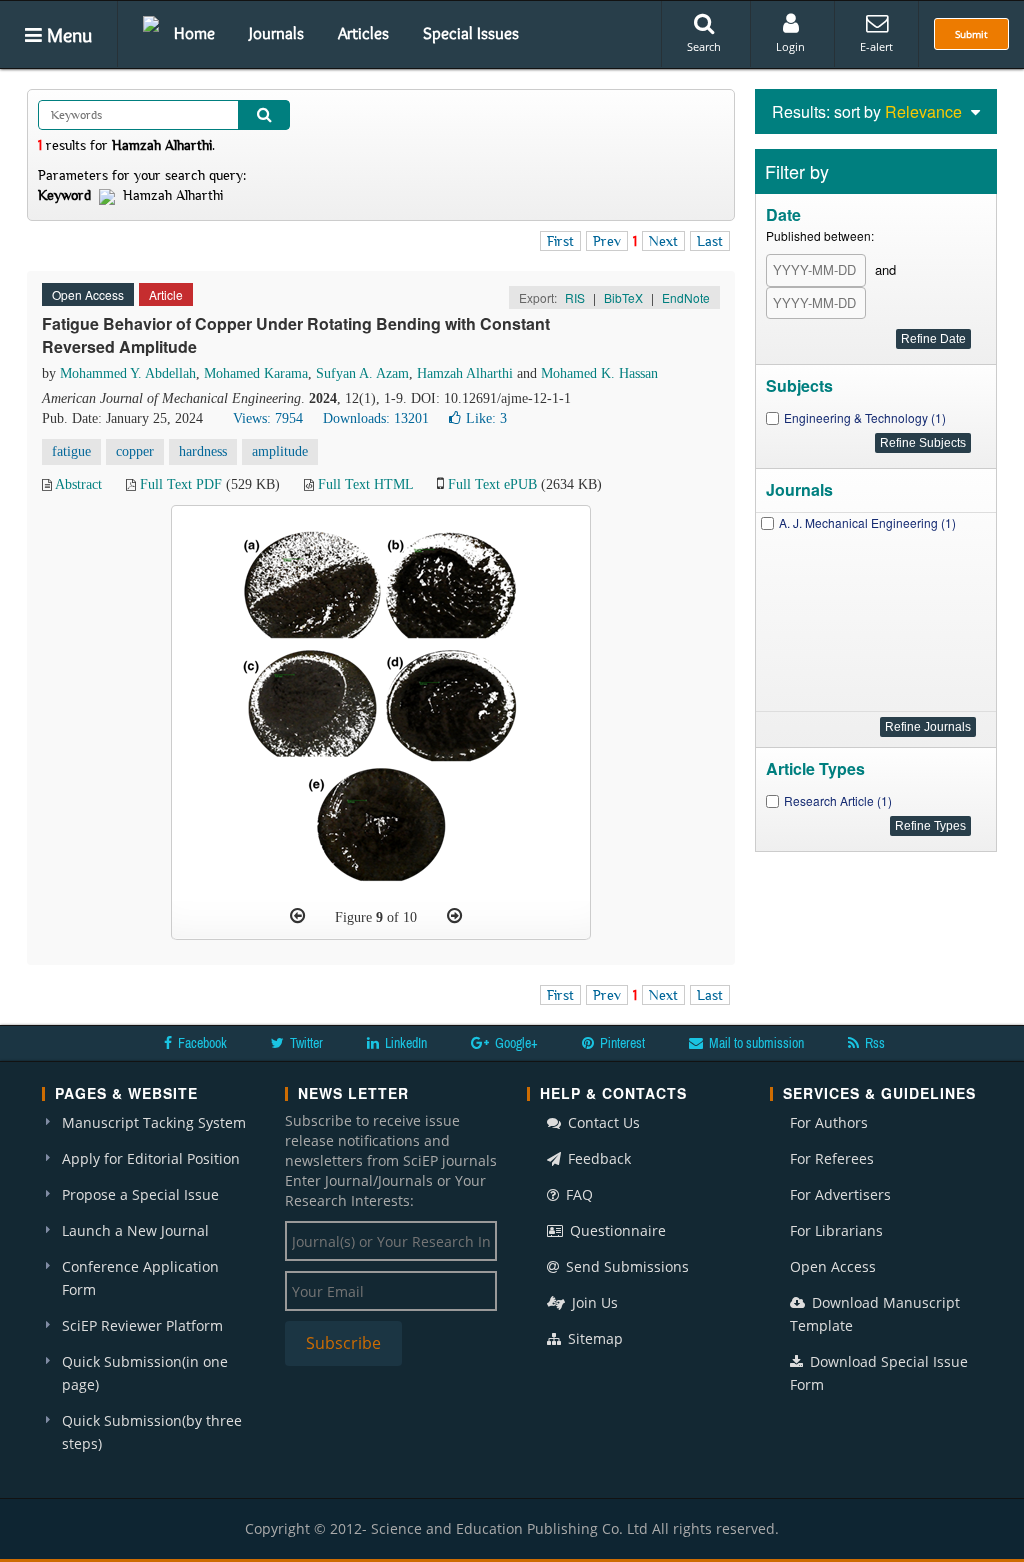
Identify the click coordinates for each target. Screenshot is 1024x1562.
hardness (203, 451)
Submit (971, 34)
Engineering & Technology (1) (865, 417)
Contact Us (602, 1122)
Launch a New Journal (135, 1230)
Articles (363, 33)
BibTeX (623, 297)
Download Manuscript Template (875, 1314)
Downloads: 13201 (376, 418)
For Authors (829, 1122)
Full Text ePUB (492, 484)
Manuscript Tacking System (154, 1122)
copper (135, 451)
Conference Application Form (140, 1278)
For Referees (832, 1158)
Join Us (593, 1302)
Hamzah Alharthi (465, 373)
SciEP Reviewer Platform (142, 1325)
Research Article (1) (838, 800)
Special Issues (471, 33)
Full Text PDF (181, 484)
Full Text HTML (365, 484)
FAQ (577, 1194)
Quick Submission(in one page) (145, 1373)
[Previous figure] (297, 916)
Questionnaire (616, 1230)
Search (704, 46)
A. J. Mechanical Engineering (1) (867, 522)
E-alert (876, 46)
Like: (486, 418)
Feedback (597, 1158)
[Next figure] (454, 916)
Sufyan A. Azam (362, 373)
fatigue (71, 451)
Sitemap (593, 1338)
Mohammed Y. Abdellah (128, 373)
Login (790, 46)
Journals (276, 33)
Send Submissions (625, 1266)
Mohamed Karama (256, 373)
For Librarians (836, 1230)
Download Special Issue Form (879, 1373)
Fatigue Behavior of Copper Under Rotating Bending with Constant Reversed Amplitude (296, 335)
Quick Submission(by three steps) (152, 1432)
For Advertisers (840, 1194)
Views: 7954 (268, 418)
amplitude (280, 451)
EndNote (686, 297)
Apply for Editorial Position (151, 1158)
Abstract (78, 484)
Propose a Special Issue (140, 1194)
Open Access (833, 1266)
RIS (575, 297)
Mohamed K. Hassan (599, 373)
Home (194, 33)
